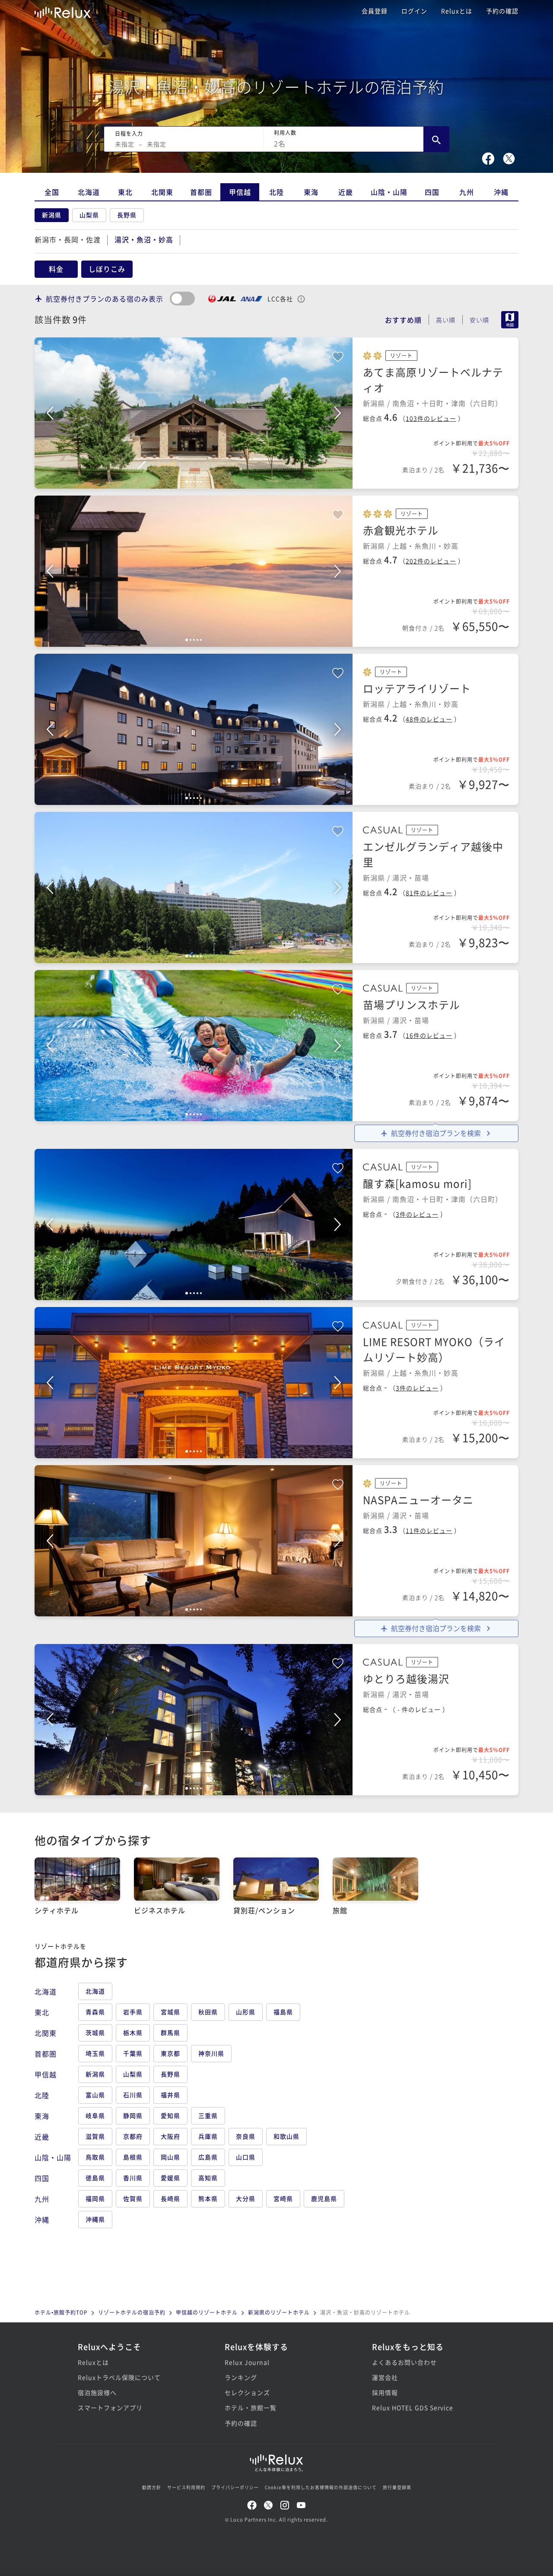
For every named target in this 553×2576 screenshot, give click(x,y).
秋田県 (208, 2012)
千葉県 (133, 2053)
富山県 (95, 2095)
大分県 (246, 2198)
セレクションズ (247, 2392)
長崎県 (170, 2198)
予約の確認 (502, 11)
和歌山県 (286, 2136)
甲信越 (240, 192)
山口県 (246, 2157)
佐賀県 (133, 2198)
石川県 (133, 2095)
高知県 (208, 2178)
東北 (125, 192)
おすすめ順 (403, 320)
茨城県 (95, 2032)
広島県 (208, 2157)
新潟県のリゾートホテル (279, 2312)
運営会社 (385, 2377)
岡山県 (170, 2157)
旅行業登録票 (397, 2487)
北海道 (89, 192)
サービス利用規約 (186, 2487)
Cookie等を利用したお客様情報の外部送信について (321, 2487)
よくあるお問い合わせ (404, 2362)
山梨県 (89, 215)
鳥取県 (95, 2157)
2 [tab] (191, 482)
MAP (510, 320)
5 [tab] (201, 482)
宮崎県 (283, 2198)
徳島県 (95, 2178)
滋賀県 (95, 2136)
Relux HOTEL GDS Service (413, 2407)
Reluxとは (457, 11)
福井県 (170, 2095)
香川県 (133, 2178)
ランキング (241, 2377)
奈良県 (246, 2136)
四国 (432, 192)
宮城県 (170, 2012)
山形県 (246, 2012)
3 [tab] (194, 482)
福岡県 (95, 2198)
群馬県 (170, 2032)
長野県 (127, 215)
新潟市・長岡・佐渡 (68, 239)
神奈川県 (211, 2053)
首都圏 (201, 192)
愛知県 (170, 2115)
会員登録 (375, 11)
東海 (311, 192)
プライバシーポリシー (235, 2487)
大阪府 (170, 2136)
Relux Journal (247, 2362)
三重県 (208, 2115)
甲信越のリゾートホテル (207, 2312)
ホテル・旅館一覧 (251, 2407)
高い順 (446, 320)
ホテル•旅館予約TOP (61, 2312)
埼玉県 (95, 2053)
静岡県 (133, 2115)
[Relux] (63, 11)
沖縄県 (95, 2219)
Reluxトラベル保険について (119, 2377)
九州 (467, 192)
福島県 (283, 2012)
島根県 (133, 2157)
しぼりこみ (107, 269)
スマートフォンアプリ (110, 2407)
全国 (52, 192)
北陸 (276, 192)
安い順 (479, 320)
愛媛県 (170, 2178)
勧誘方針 (152, 2487)
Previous (50, 413)
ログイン (414, 11)
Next (337, 413)
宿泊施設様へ (97, 2392)
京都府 (133, 2136)
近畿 (346, 192)
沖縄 (501, 192)
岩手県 (133, 2012)
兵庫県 (208, 2136)
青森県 (95, 2012)
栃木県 (133, 2032)
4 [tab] (197, 482)
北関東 (162, 192)
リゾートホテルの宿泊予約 (132, 2312)
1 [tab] (187, 482)
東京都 (170, 2053)
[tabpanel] (194, 413)
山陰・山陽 (389, 192)
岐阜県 (95, 2115)
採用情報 (385, 2392)
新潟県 (52, 215)
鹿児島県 (324, 2198)
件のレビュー (431, 418)
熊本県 (208, 2198)
